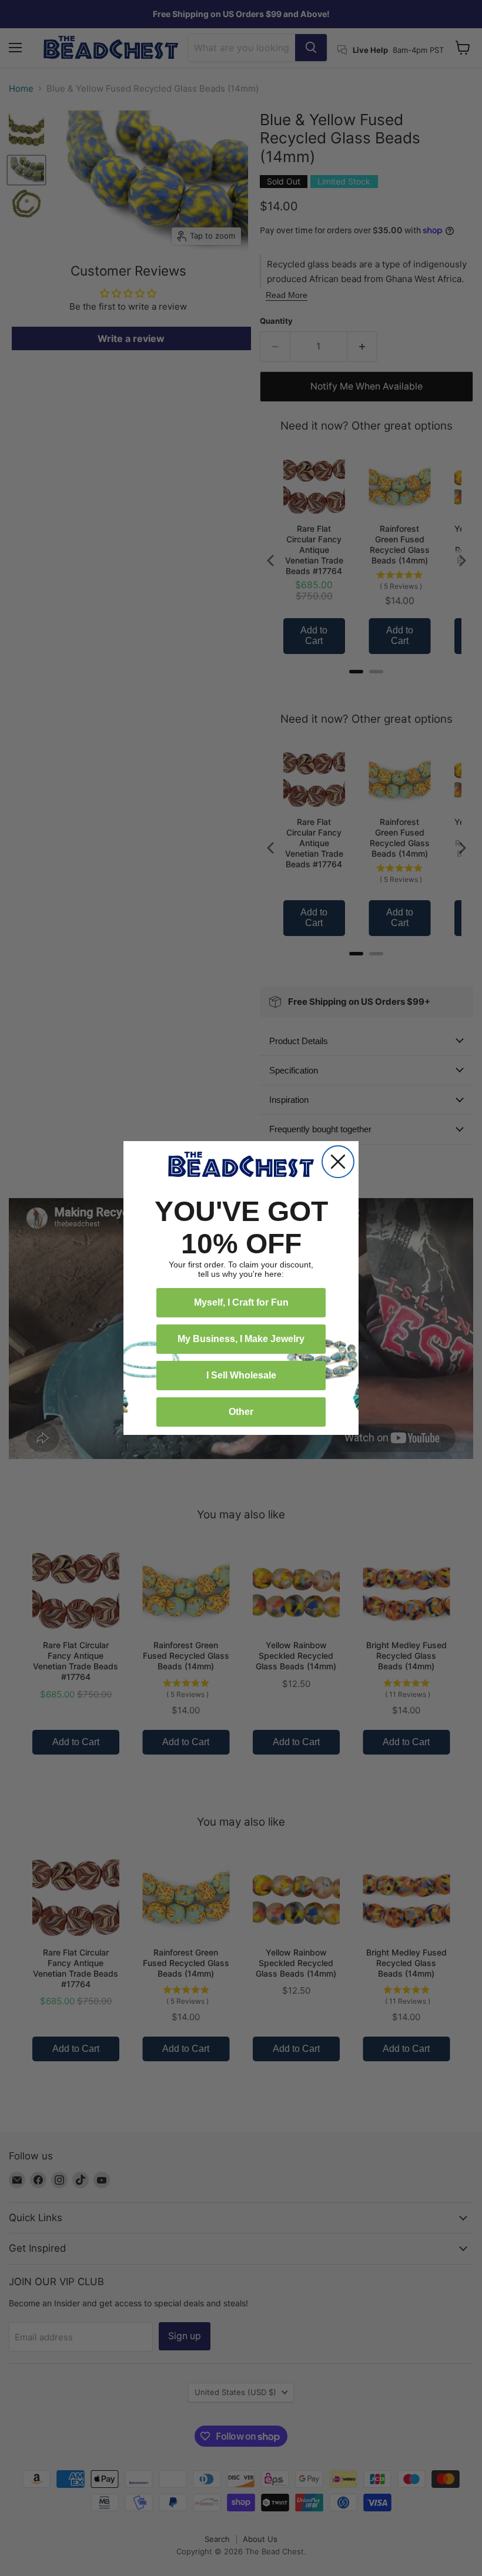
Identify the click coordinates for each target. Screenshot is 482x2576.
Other (241, 1412)
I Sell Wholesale (241, 1375)
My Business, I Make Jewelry (241, 1339)
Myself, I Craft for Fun (241, 1302)
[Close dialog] (338, 1162)
